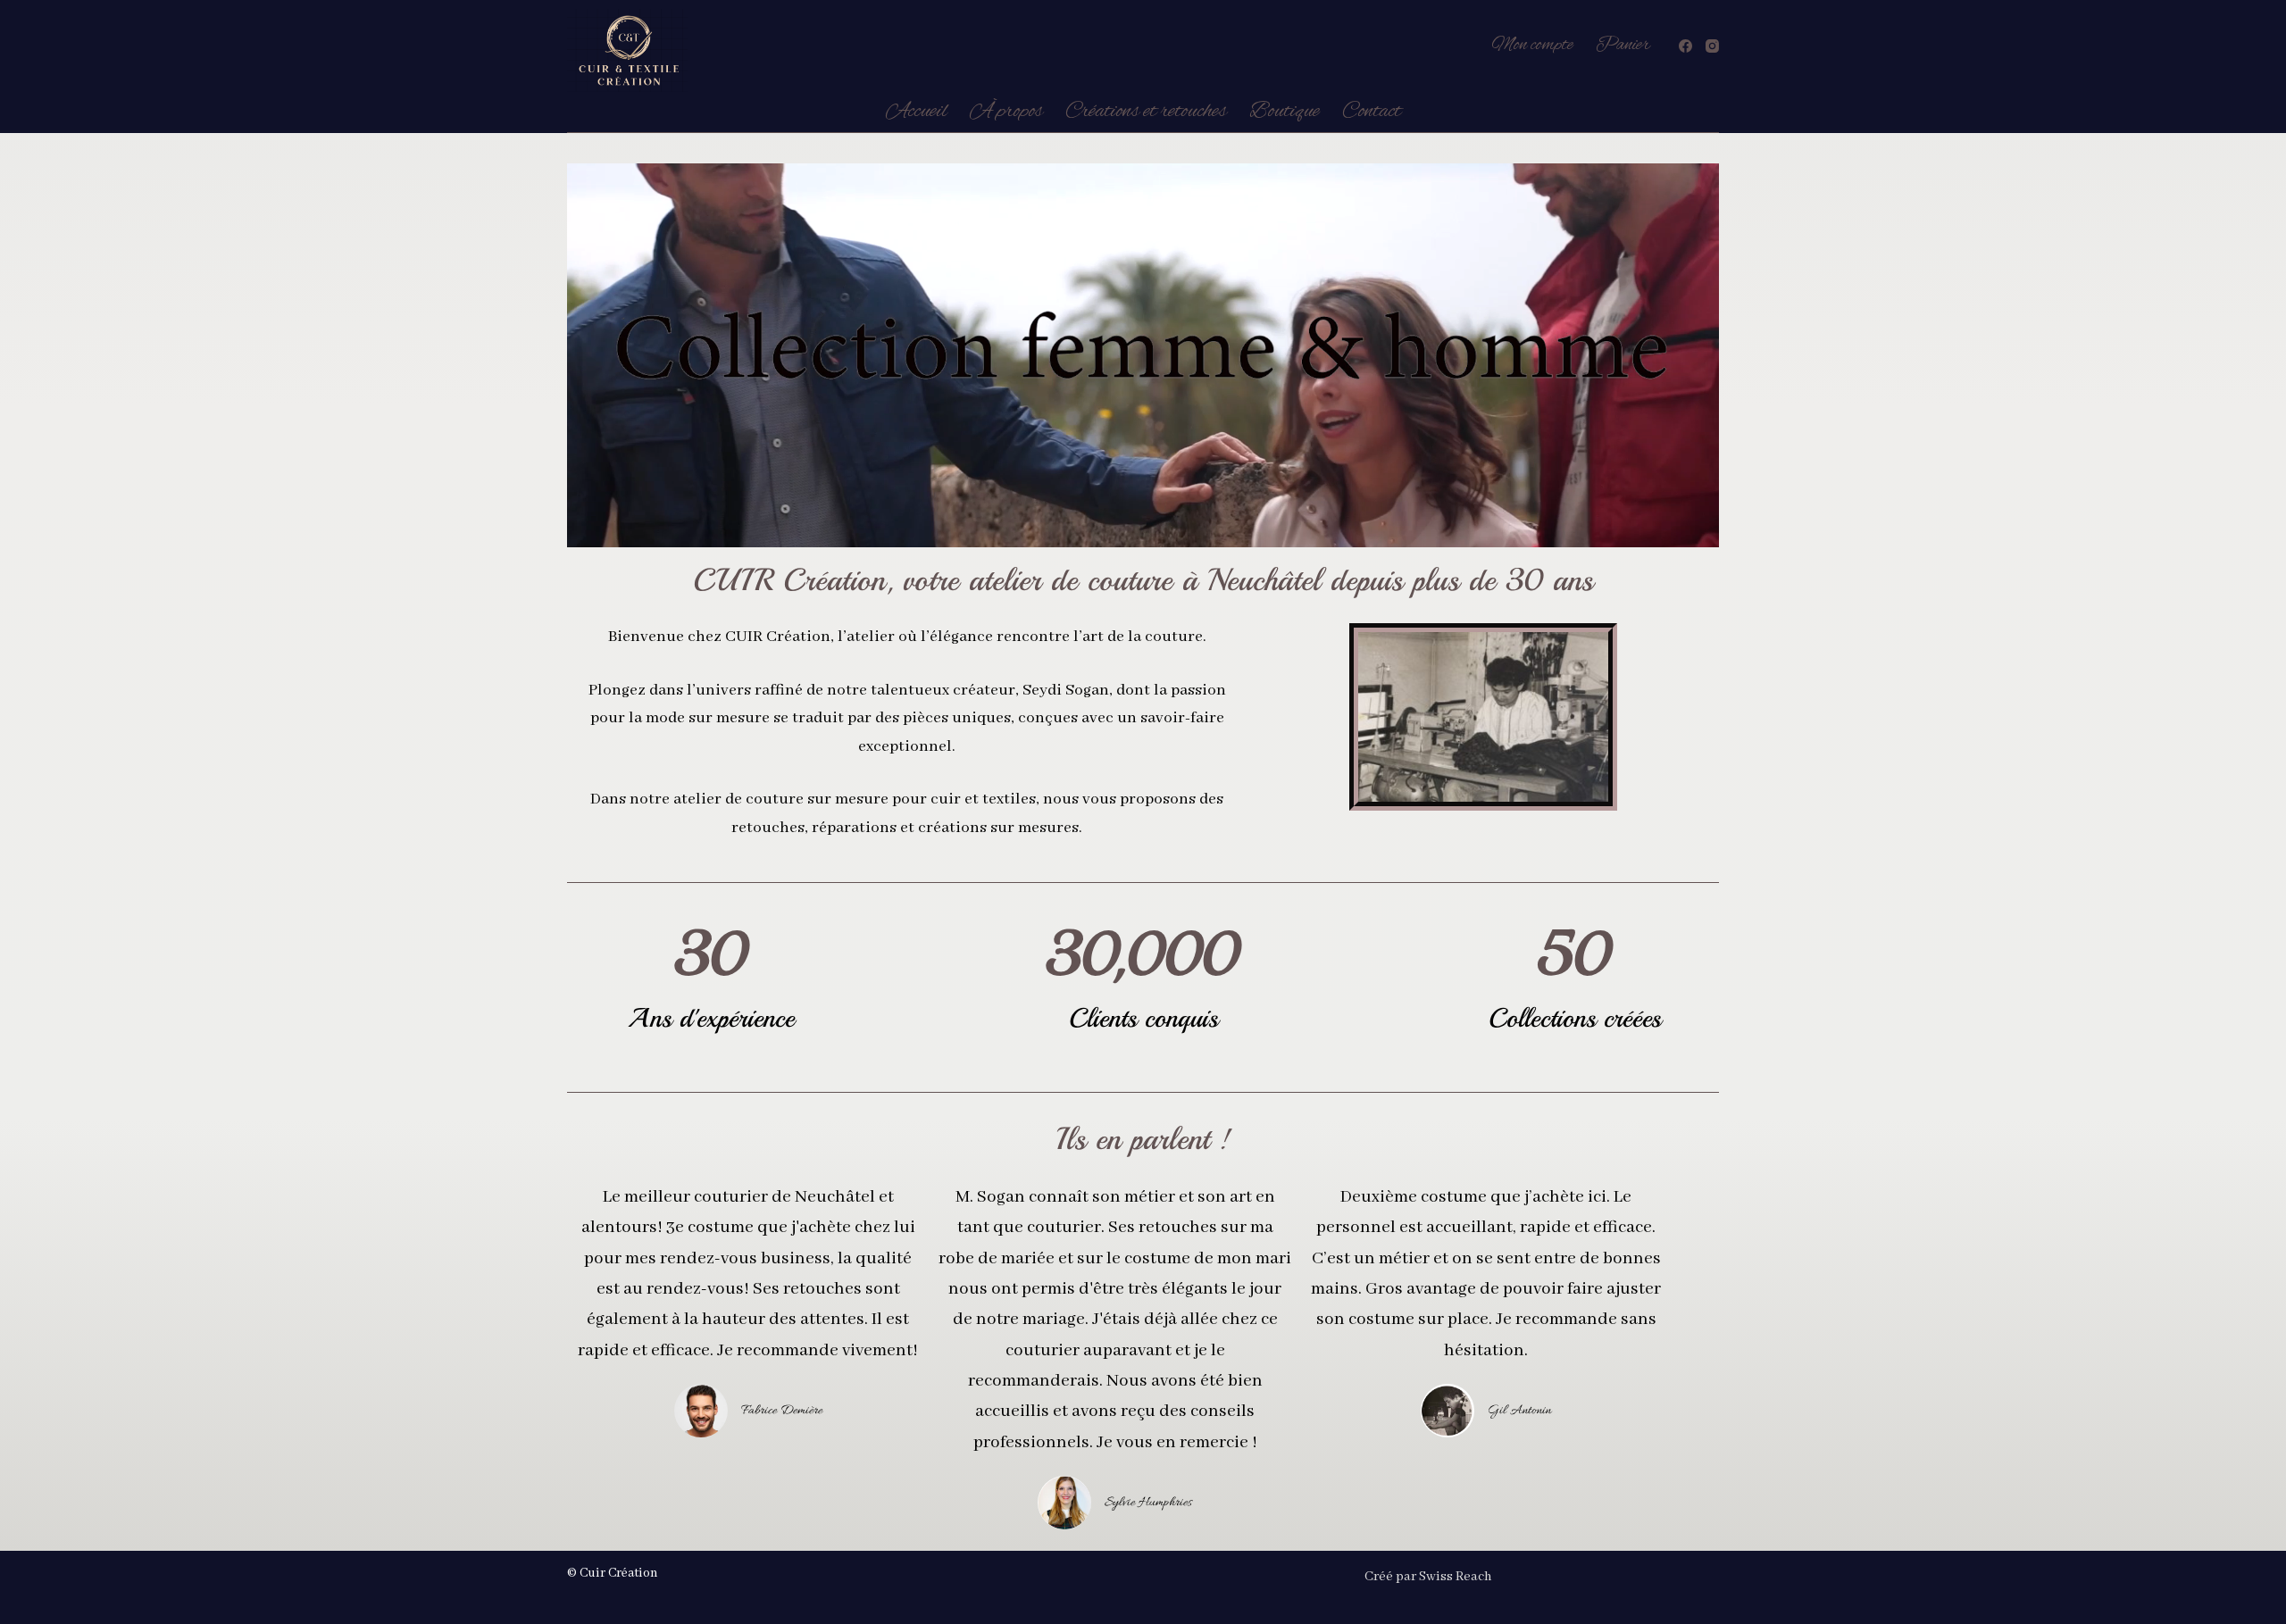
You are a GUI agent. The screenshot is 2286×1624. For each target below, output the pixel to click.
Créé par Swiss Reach (1428, 1577)
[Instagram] (1712, 46)
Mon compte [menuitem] (1532, 45)
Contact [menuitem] (1372, 112)
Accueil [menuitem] (917, 112)
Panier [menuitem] (1623, 45)
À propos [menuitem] (1006, 112)
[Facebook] (1685, 46)
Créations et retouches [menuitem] (1146, 112)
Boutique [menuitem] (1285, 112)
